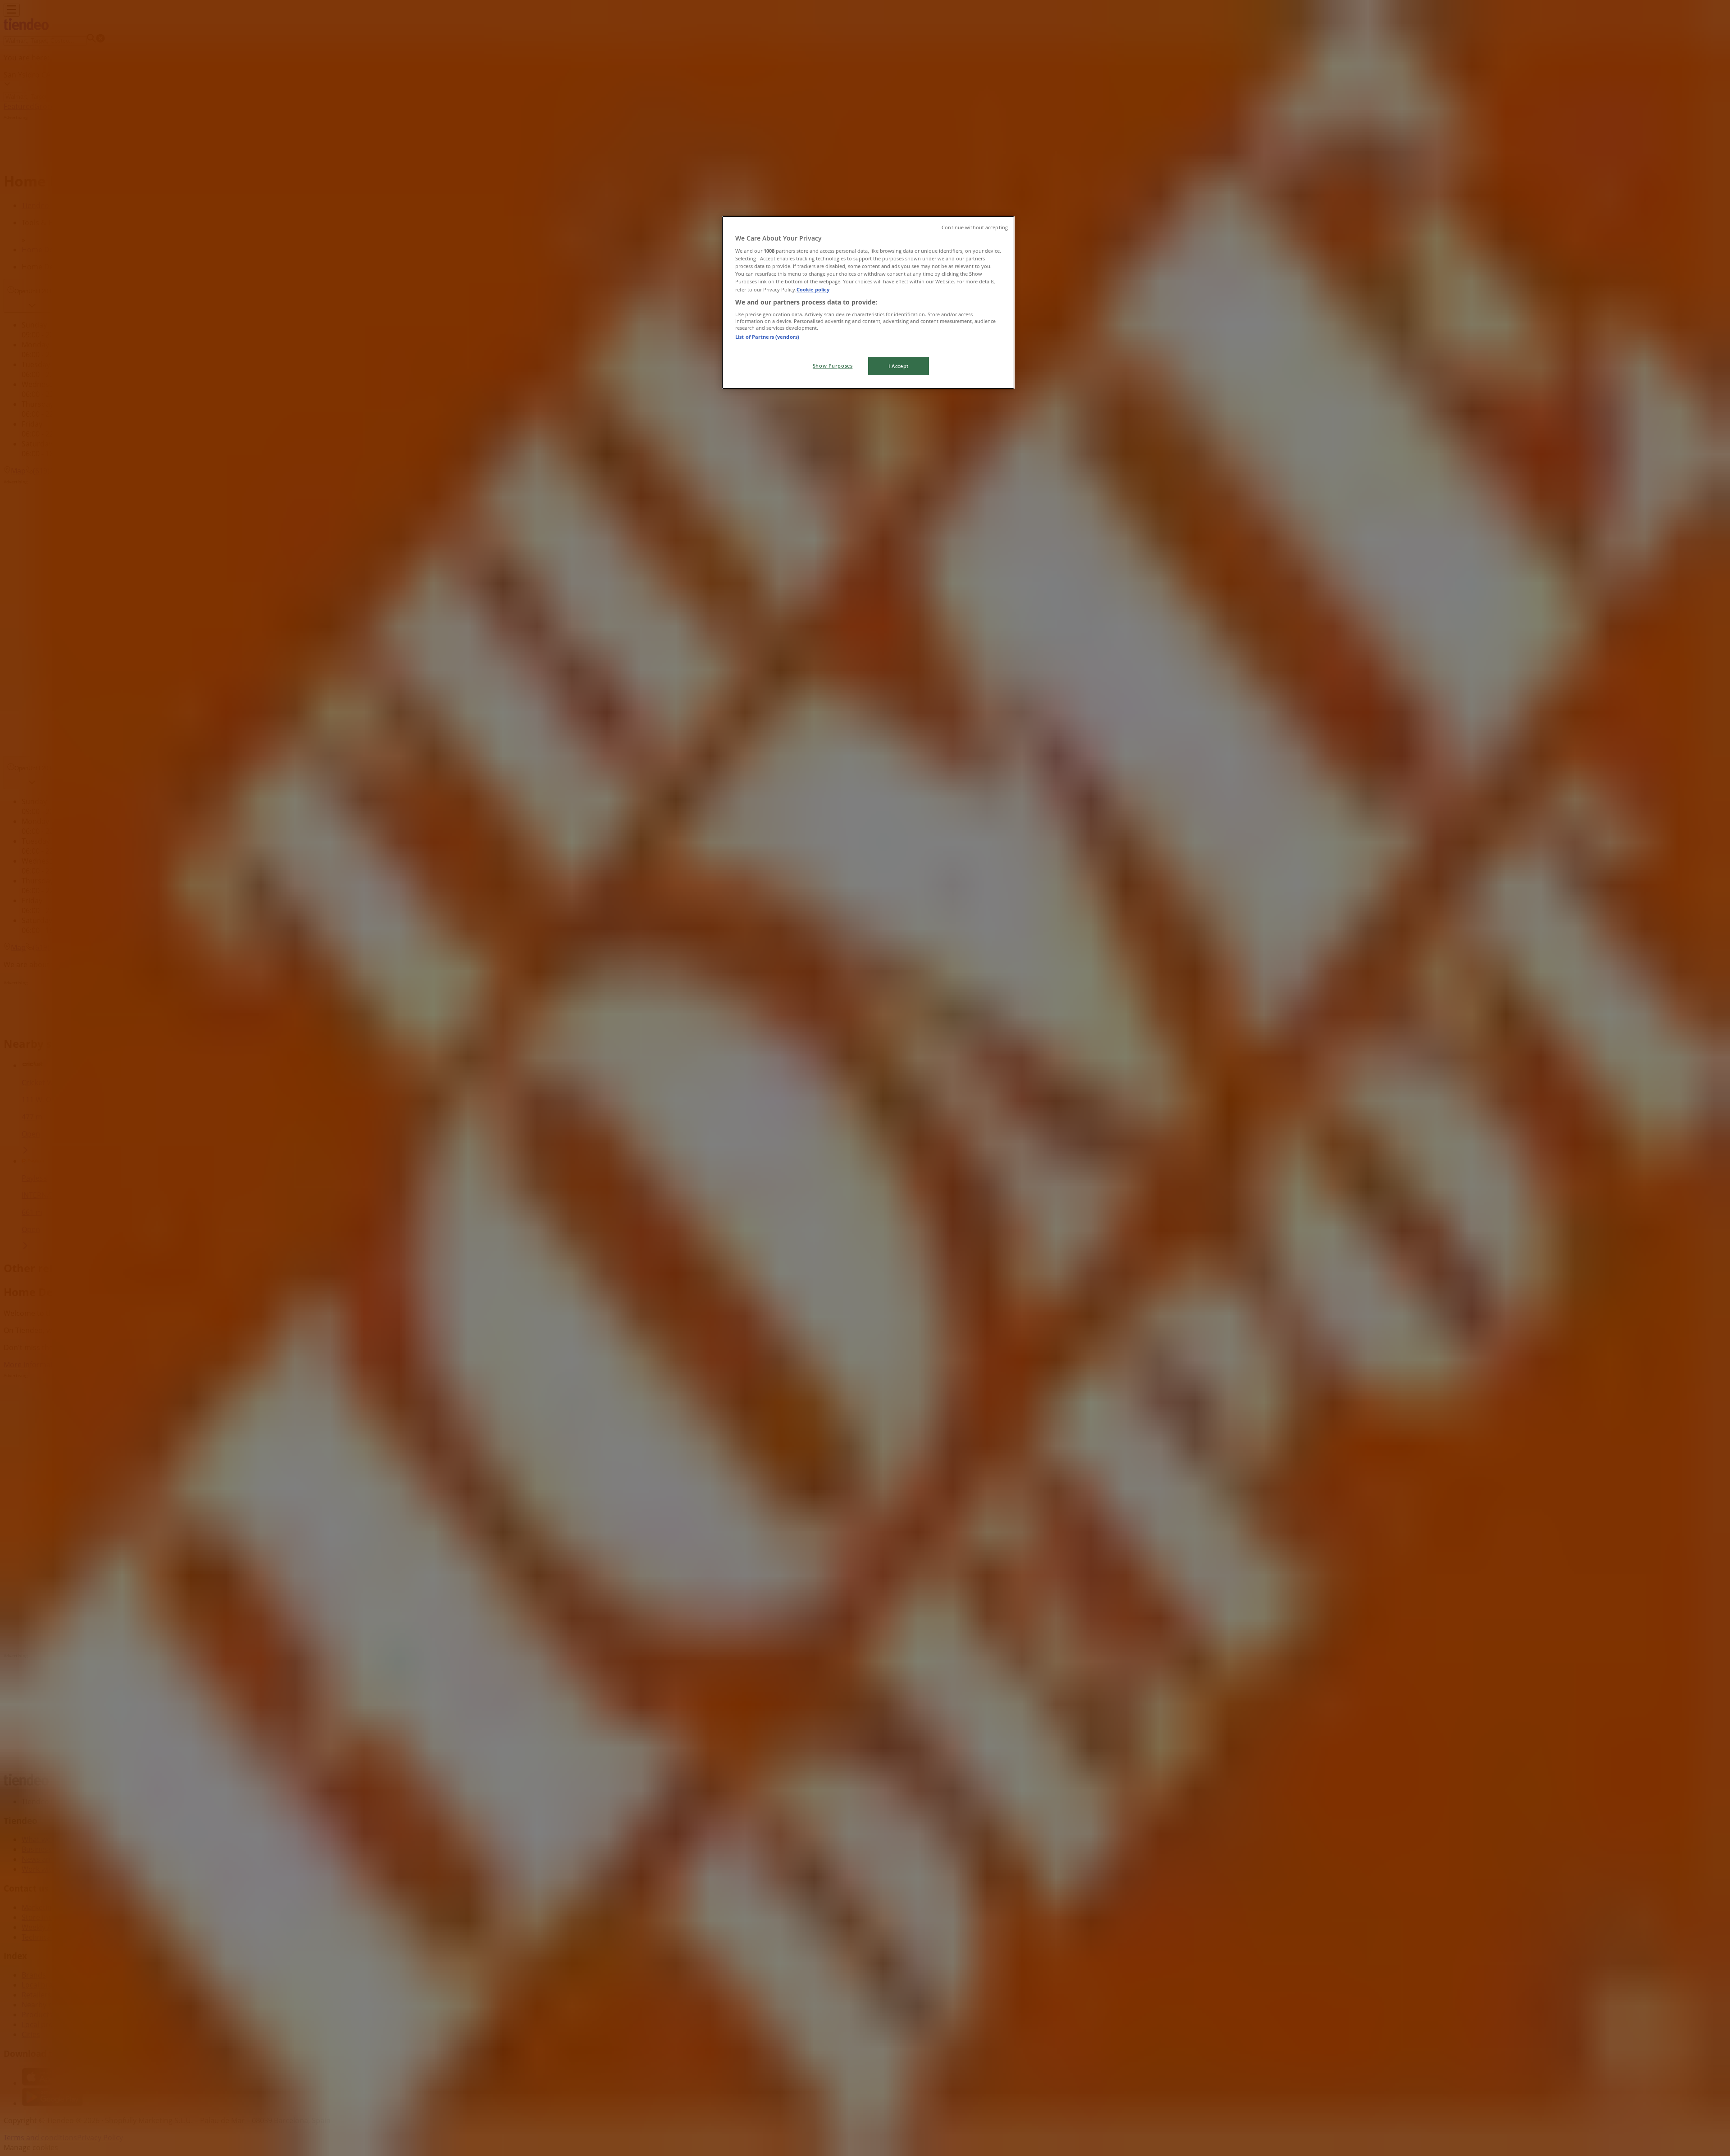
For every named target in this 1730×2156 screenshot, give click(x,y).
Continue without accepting (975, 227)
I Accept (899, 366)
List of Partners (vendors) (767, 337)
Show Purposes (833, 366)
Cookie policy (813, 289)
